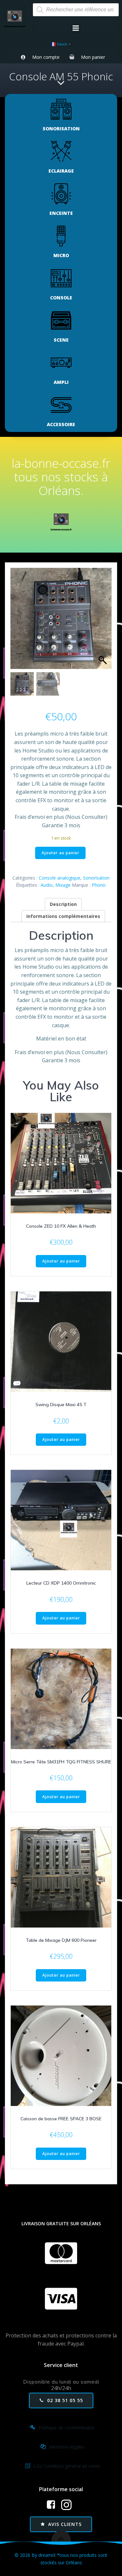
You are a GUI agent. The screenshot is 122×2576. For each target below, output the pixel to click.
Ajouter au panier (61, 853)
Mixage (63, 885)
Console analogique (60, 878)
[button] (103, 622)
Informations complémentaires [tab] (63, 916)
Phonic (99, 885)
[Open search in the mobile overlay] (76, 10)
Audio (47, 885)
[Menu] (76, 28)
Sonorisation (96, 878)
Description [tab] (63, 904)
